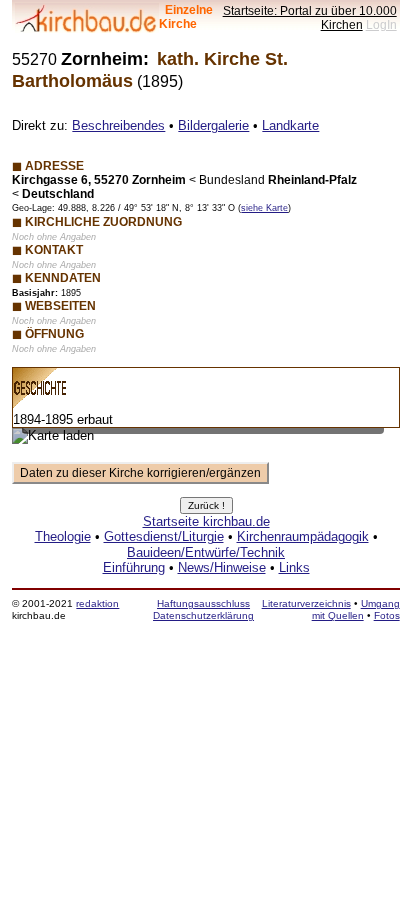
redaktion (97, 603)
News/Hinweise (222, 567)
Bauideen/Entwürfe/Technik (206, 552)
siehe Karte (264, 208)
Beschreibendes (118, 125)
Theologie (63, 536)
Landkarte (290, 125)
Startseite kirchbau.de (206, 521)
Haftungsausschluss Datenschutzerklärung (203, 609)
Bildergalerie (213, 125)
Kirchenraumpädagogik (303, 536)
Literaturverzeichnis (306, 603)
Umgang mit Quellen (356, 609)
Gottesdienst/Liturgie (164, 536)
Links (294, 567)
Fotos (387, 615)
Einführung (134, 567)
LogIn (381, 24)
